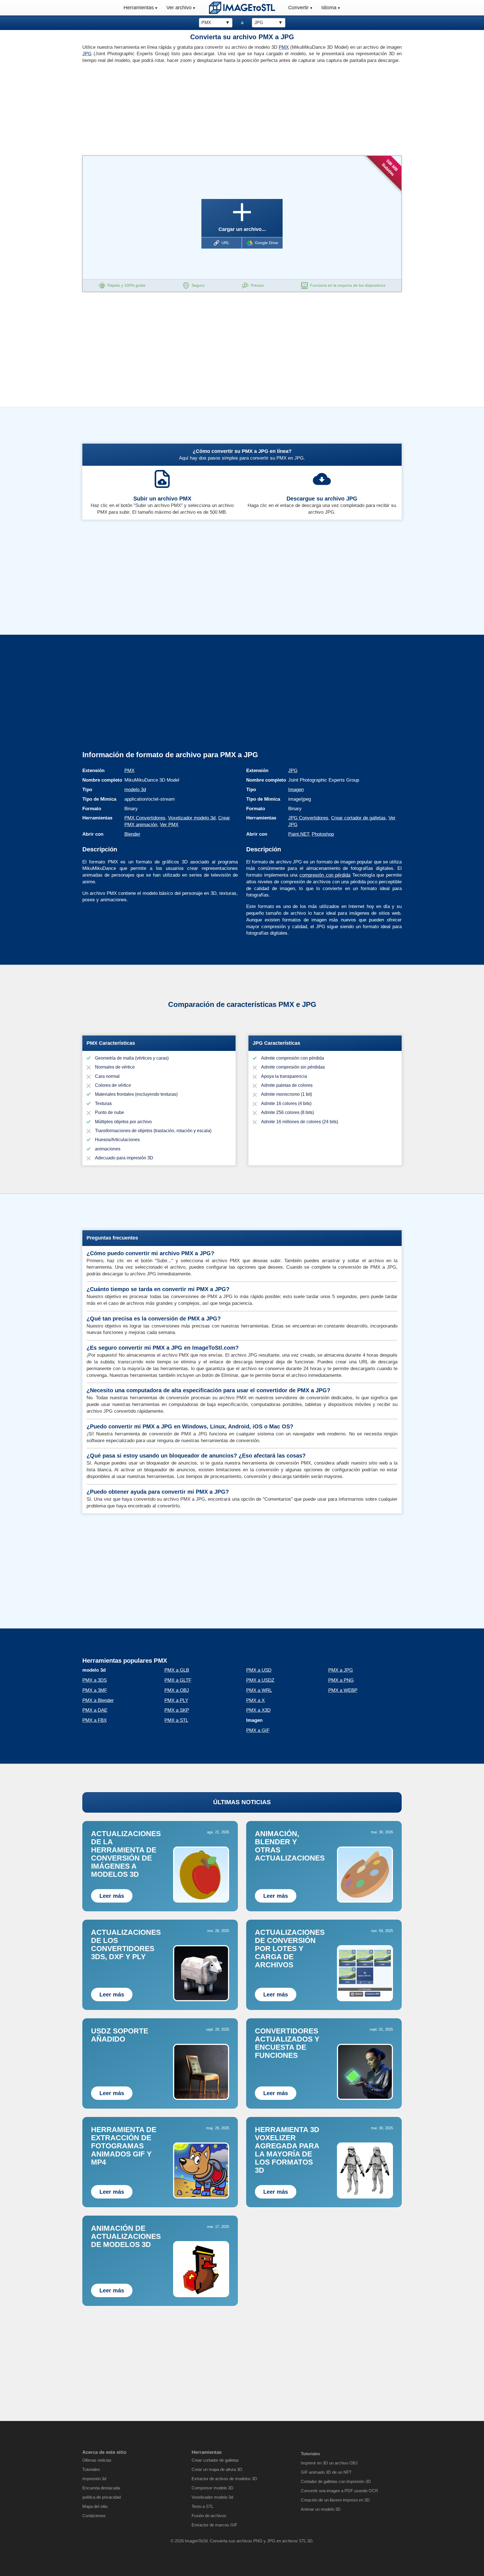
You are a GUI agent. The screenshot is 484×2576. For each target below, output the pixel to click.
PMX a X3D (258, 1710)
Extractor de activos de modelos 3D (224, 2479)
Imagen (296, 790)
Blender (132, 834)
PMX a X (255, 1700)
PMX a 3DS (95, 1680)
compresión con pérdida (325, 875)
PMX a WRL (259, 1690)
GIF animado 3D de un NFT (326, 2472)
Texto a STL (203, 2506)
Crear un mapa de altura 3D (217, 2469)
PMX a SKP (177, 1710)
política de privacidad (102, 2497)
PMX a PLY (176, 1700)
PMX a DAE (95, 1710)
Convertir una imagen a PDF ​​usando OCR (339, 2491)
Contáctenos (94, 2516)
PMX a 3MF (95, 1690)
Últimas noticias (97, 2460)
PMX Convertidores (145, 818)
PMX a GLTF (178, 1680)
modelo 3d (135, 790)
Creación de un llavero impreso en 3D (335, 2500)
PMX (284, 47)
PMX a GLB (177, 1670)
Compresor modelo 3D (212, 2488)
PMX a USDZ (260, 1680)
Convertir (298, 8)
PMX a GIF (258, 1730)
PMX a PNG (341, 1680)
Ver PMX (169, 825)
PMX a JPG (341, 1670)
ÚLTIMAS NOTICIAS (242, 1802)
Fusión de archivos (209, 2516)
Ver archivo (179, 8)
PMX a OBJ (177, 1690)
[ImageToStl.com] (242, 8)
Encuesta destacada (101, 2488)
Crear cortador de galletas (358, 818)
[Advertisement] (160, 108)
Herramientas (139, 8)
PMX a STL (176, 1720)
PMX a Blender (98, 1700)
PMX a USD (259, 1670)
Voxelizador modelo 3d (192, 818)
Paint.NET (299, 834)
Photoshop (323, 834)
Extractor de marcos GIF (214, 2525)
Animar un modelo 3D (321, 2509)
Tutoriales (91, 2469)
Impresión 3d (94, 2479)
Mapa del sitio (95, 2506)
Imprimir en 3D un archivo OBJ (329, 2463)
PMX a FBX (95, 1720)
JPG (87, 54)
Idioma (329, 8)
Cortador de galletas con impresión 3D (336, 2481)
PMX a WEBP (343, 1690)
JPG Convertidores (308, 818)
